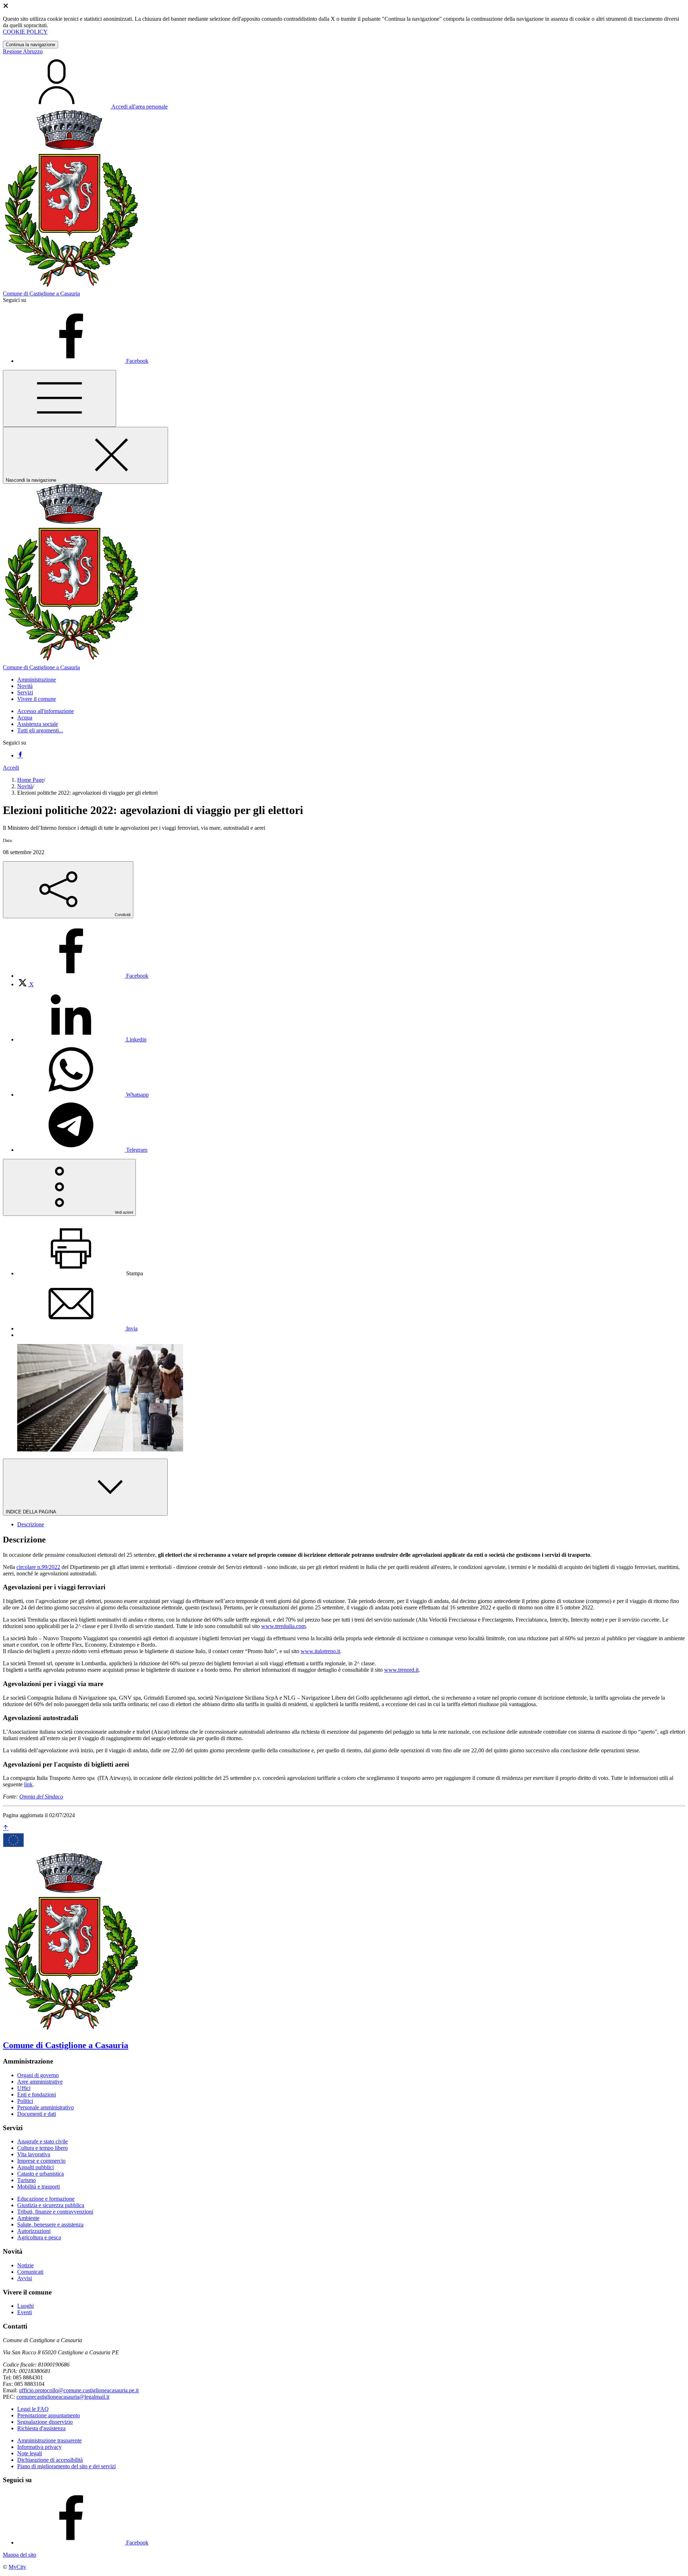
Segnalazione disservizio (45, 2422)
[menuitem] (83, 976)
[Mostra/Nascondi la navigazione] (59, 398)
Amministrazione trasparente (49, 2440)
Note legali (30, 2453)
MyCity (17, 2567)
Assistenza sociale (38, 724)
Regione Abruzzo (23, 51)
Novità (25, 786)
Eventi (25, 2312)
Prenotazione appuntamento (49, 2415)
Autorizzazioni (34, 2231)
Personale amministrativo (46, 2107)
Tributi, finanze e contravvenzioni (55, 2212)
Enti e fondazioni (37, 2094)
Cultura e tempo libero (42, 2148)
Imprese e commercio (41, 2161)
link (28, 1784)
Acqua (25, 718)
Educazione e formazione (46, 2199)
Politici (25, 2101)
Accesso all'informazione (46, 711)
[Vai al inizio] (6, 1828)
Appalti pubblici (35, 2167)
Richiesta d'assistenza (41, 2428)
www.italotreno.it (320, 1651)
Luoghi (25, 2306)
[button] (37, 680)
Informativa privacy (39, 2447)
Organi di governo (38, 2075)
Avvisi (25, 2278)
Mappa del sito (20, 2555)
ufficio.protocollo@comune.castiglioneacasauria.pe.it (79, 2390)
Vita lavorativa (34, 2154)
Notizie (25, 2265)
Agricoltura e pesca (39, 2237)
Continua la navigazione (30, 45)
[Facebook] (20, 755)
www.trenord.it (401, 1670)
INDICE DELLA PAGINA (32, 1512)
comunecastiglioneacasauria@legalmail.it (63, 2397)
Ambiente (28, 2218)
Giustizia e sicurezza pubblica (51, 2205)
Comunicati (30, 2272)
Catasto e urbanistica (40, 2174)
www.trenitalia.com (283, 1626)
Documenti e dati (37, 2114)
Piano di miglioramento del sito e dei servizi (66, 2466)
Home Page (30, 780)
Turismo (27, 2180)
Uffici (24, 2088)
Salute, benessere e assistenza (50, 2224)
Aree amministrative (40, 2082)
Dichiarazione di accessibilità (50, 2460)
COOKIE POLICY (25, 32)
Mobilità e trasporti (39, 2187)
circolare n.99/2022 (38, 1567)
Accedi (11, 768)
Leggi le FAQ (33, 2409)
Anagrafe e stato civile (42, 2141)
